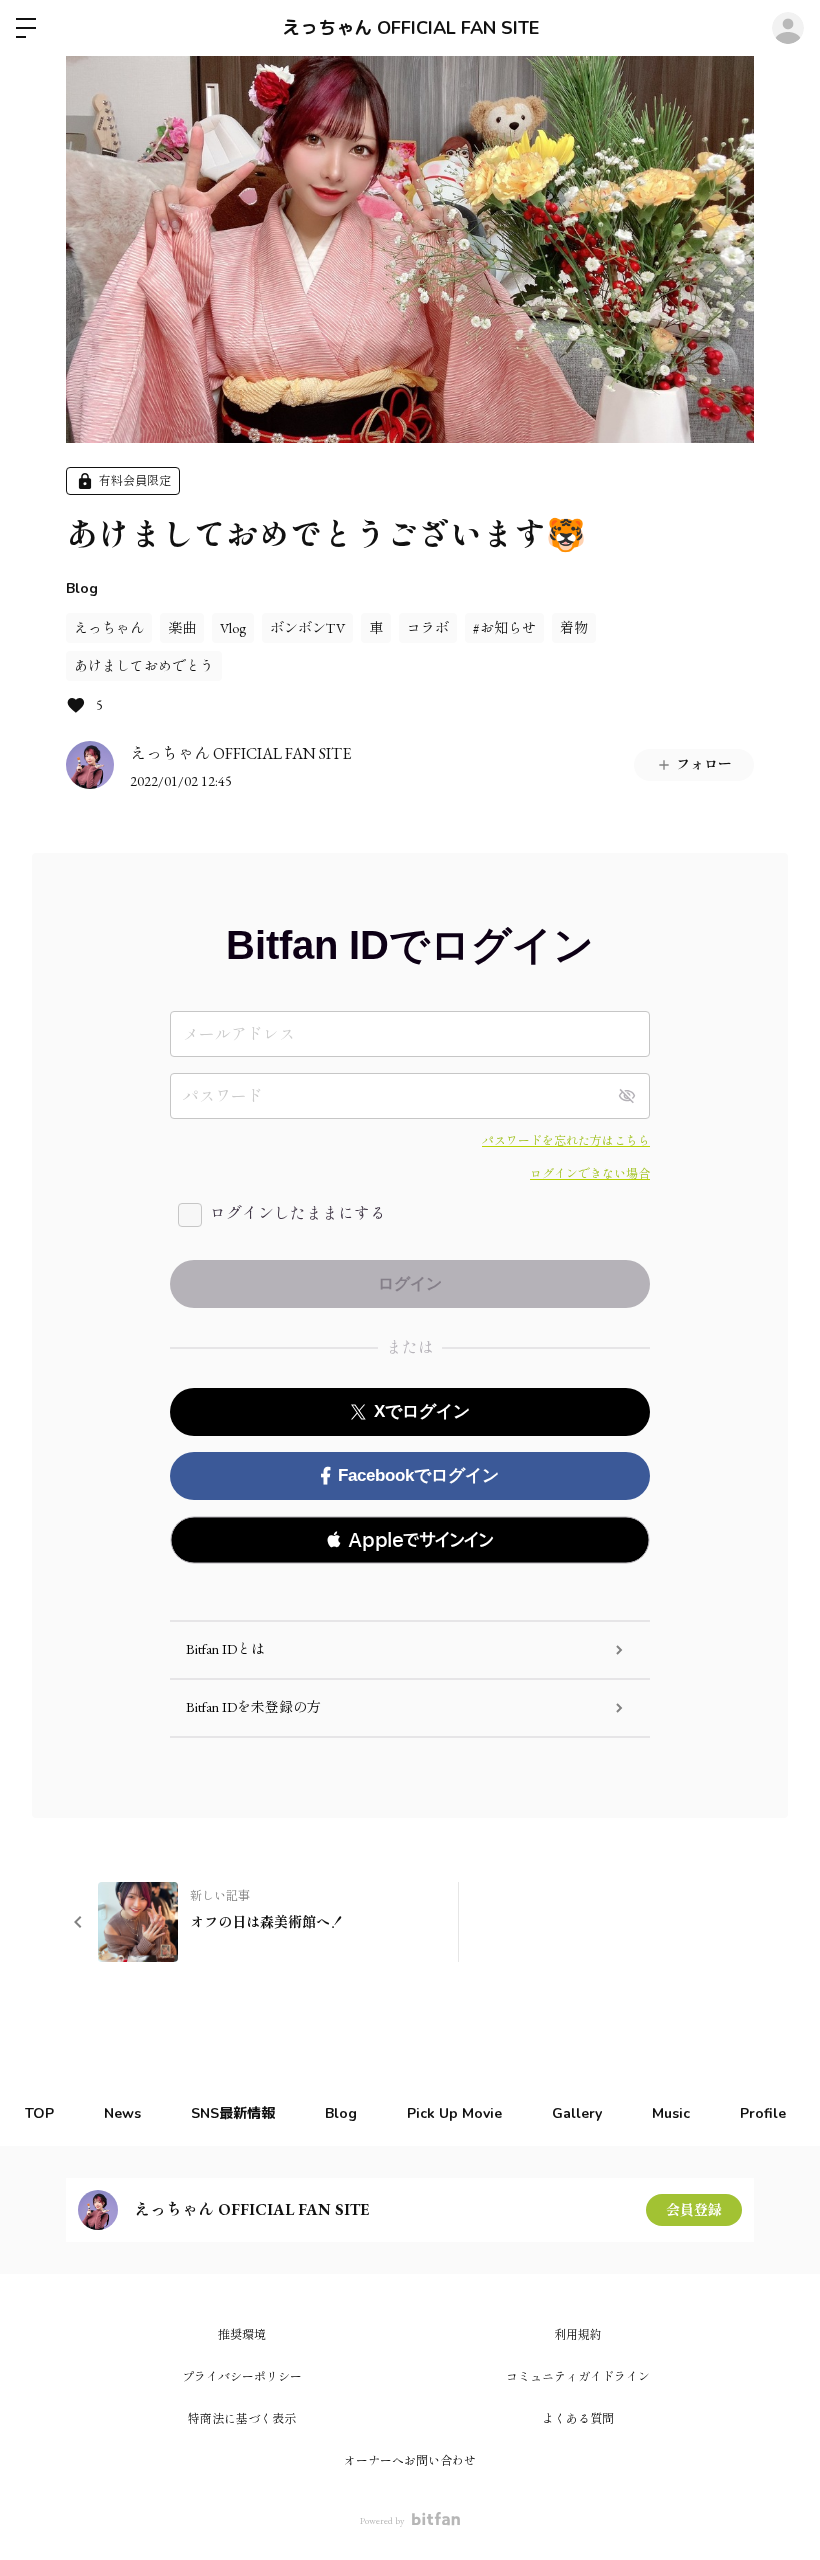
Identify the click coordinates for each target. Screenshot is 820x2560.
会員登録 (694, 2210)
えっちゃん (109, 628)
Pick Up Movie (454, 2113)
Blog (82, 588)
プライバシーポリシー (242, 2377)
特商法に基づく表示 (242, 2419)
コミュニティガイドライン (578, 2377)
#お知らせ (504, 628)
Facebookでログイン (418, 1475)
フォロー (704, 764)
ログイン (788, 28)
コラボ (428, 628)
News (122, 2113)
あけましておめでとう (144, 666)
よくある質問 (578, 2419)
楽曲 (182, 628)
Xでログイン (422, 1411)
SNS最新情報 (233, 2113)
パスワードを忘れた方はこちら (566, 1141)
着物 (574, 628)
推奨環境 (242, 2335)
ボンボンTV (307, 628)
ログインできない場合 (590, 1174)
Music (671, 2113)
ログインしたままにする (298, 1213)
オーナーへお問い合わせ (410, 2461)
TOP (39, 2113)
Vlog (233, 628)
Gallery (577, 2113)
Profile (763, 2113)
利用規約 (578, 2335)
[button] (410, 1540)
